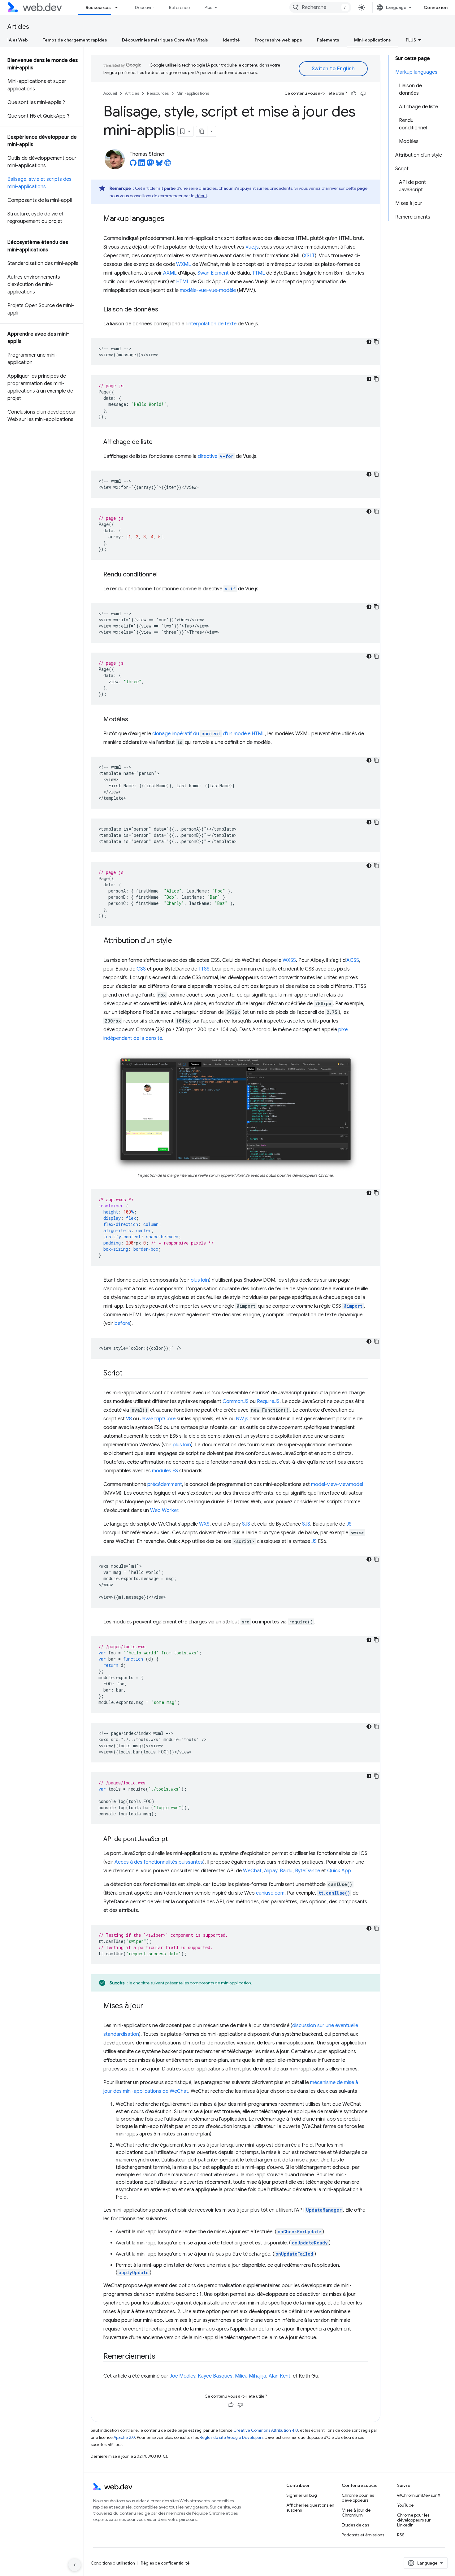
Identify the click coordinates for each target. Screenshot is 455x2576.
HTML (183, 282)
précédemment (165, 1484)
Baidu (286, 1871)
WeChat (252, 1871)
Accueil (110, 93)
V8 (129, 1419)
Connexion (436, 7)
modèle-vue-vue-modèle (208, 290)
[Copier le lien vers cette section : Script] (128, 1374)
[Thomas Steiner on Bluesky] (159, 165)
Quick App (339, 1871)
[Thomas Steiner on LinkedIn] (142, 165)
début (201, 196)
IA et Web (18, 40)
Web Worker (164, 1510)
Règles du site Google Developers (232, 2437)
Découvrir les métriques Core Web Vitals (165, 40)
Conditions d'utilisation (113, 2563)
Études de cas (355, 2525)
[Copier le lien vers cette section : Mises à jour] (149, 2006)
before (122, 1323)
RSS (401, 2535)
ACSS (353, 960)
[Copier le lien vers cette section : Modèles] (134, 720)
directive (216, 456)
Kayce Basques (215, 2376)
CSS (141, 969)
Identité (231, 40)
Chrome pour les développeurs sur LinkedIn (414, 2520)
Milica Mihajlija (251, 2376)
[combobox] (320, 7)
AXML (170, 273)
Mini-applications (373, 40)
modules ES (165, 1471)
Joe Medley (182, 2376)
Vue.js (252, 247)
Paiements (328, 40)
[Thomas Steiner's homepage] (168, 165)
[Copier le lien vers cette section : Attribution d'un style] (178, 941)
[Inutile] (363, 93)
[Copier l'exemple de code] (376, 342)
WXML (184, 264)
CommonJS (236, 1401)
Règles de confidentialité (165, 2563)
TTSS (204, 969)
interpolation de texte (212, 324)
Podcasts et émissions (363, 2535)
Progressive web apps (278, 40)
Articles (18, 27)
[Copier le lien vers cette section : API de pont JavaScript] (173, 1840)
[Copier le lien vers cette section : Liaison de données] (164, 310)
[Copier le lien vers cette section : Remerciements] (161, 2357)
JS (349, 1524)
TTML (259, 273)
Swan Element (213, 273)
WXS (204, 1524)
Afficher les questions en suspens (310, 2508)
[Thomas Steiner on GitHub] (133, 165)
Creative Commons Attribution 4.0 (266, 2430)
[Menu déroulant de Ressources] (119, 7)
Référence (179, 7)
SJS (246, 1524)
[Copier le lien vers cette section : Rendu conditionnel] (163, 575)
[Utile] (354, 93)
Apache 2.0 (124, 2437)
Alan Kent (279, 2376)
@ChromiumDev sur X (419, 2495)
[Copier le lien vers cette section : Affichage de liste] (158, 442)
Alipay (271, 1871)
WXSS (289, 960)
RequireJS (268, 1401)
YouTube (405, 2505)
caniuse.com (270, 1893)
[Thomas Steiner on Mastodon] (150, 165)
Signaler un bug (302, 2495)
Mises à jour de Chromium (356, 2513)
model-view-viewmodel (337, 1484)
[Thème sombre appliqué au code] (369, 342)
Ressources (98, 7)
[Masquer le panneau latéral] (75, 2565)
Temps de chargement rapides (75, 40)
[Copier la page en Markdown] (202, 131)
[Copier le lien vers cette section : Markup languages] (170, 219)
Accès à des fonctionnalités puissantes (159, 1862)
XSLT (309, 256)
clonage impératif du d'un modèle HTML (209, 734)
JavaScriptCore (158, 1419)
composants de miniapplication (220, 1983)
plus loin (200, 1280)
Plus (208, 7)
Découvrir (145, 7)
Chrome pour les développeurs (358, 2498)
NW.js (242, 1419)
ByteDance (308, 1871)
